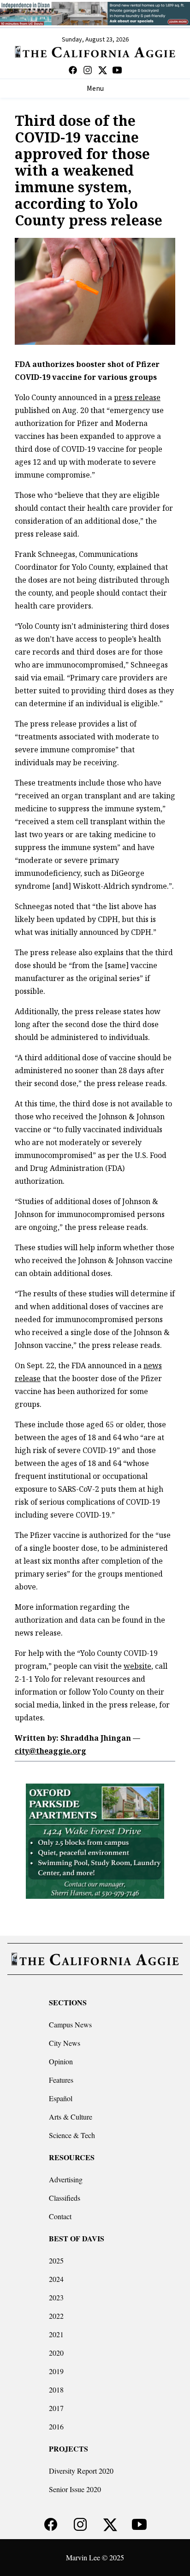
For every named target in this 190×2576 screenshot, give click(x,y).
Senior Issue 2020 (75, 2489)
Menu (95, 89)
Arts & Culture (71, 2117)
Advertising (66, 2179)
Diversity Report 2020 (81, 2471)
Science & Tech (72, 2135)
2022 (56, 2316)
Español (61, 2098)
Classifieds (65, 2198)
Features (61, 2080)
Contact (60, 2216)
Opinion (61, 2061)
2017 (56, 2408)
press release (137, 397)
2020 (56, 2353)
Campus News (70, 2024)
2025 (56, 2260)
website (137, 1666)
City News (65, 2043)
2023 (56, 2297)
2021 (56, 2334)
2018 (56, 2390)
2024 (56, 2279)
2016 (56, 2426)
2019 (56, 2371)
